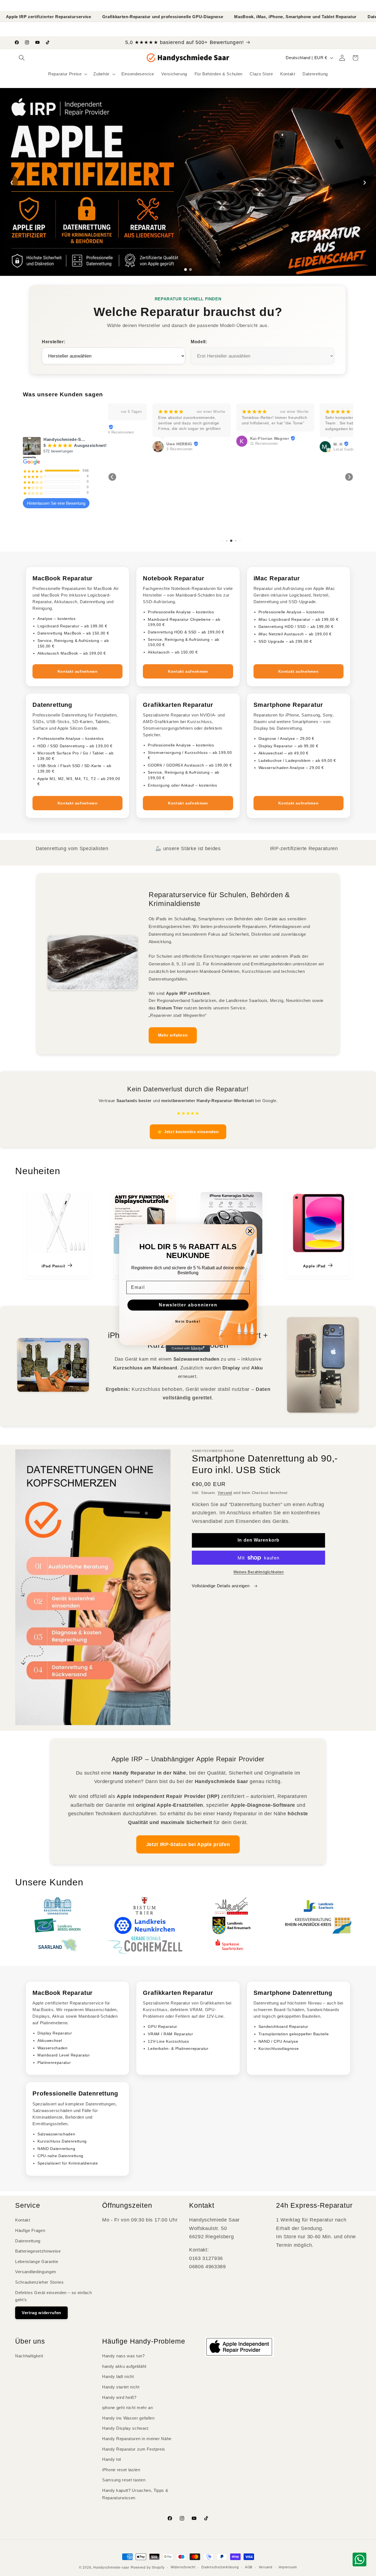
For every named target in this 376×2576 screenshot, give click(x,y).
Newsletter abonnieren (188, 1305)
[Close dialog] (250, 1231)
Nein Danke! (188, 1322)
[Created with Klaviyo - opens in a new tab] (188, 1349)
